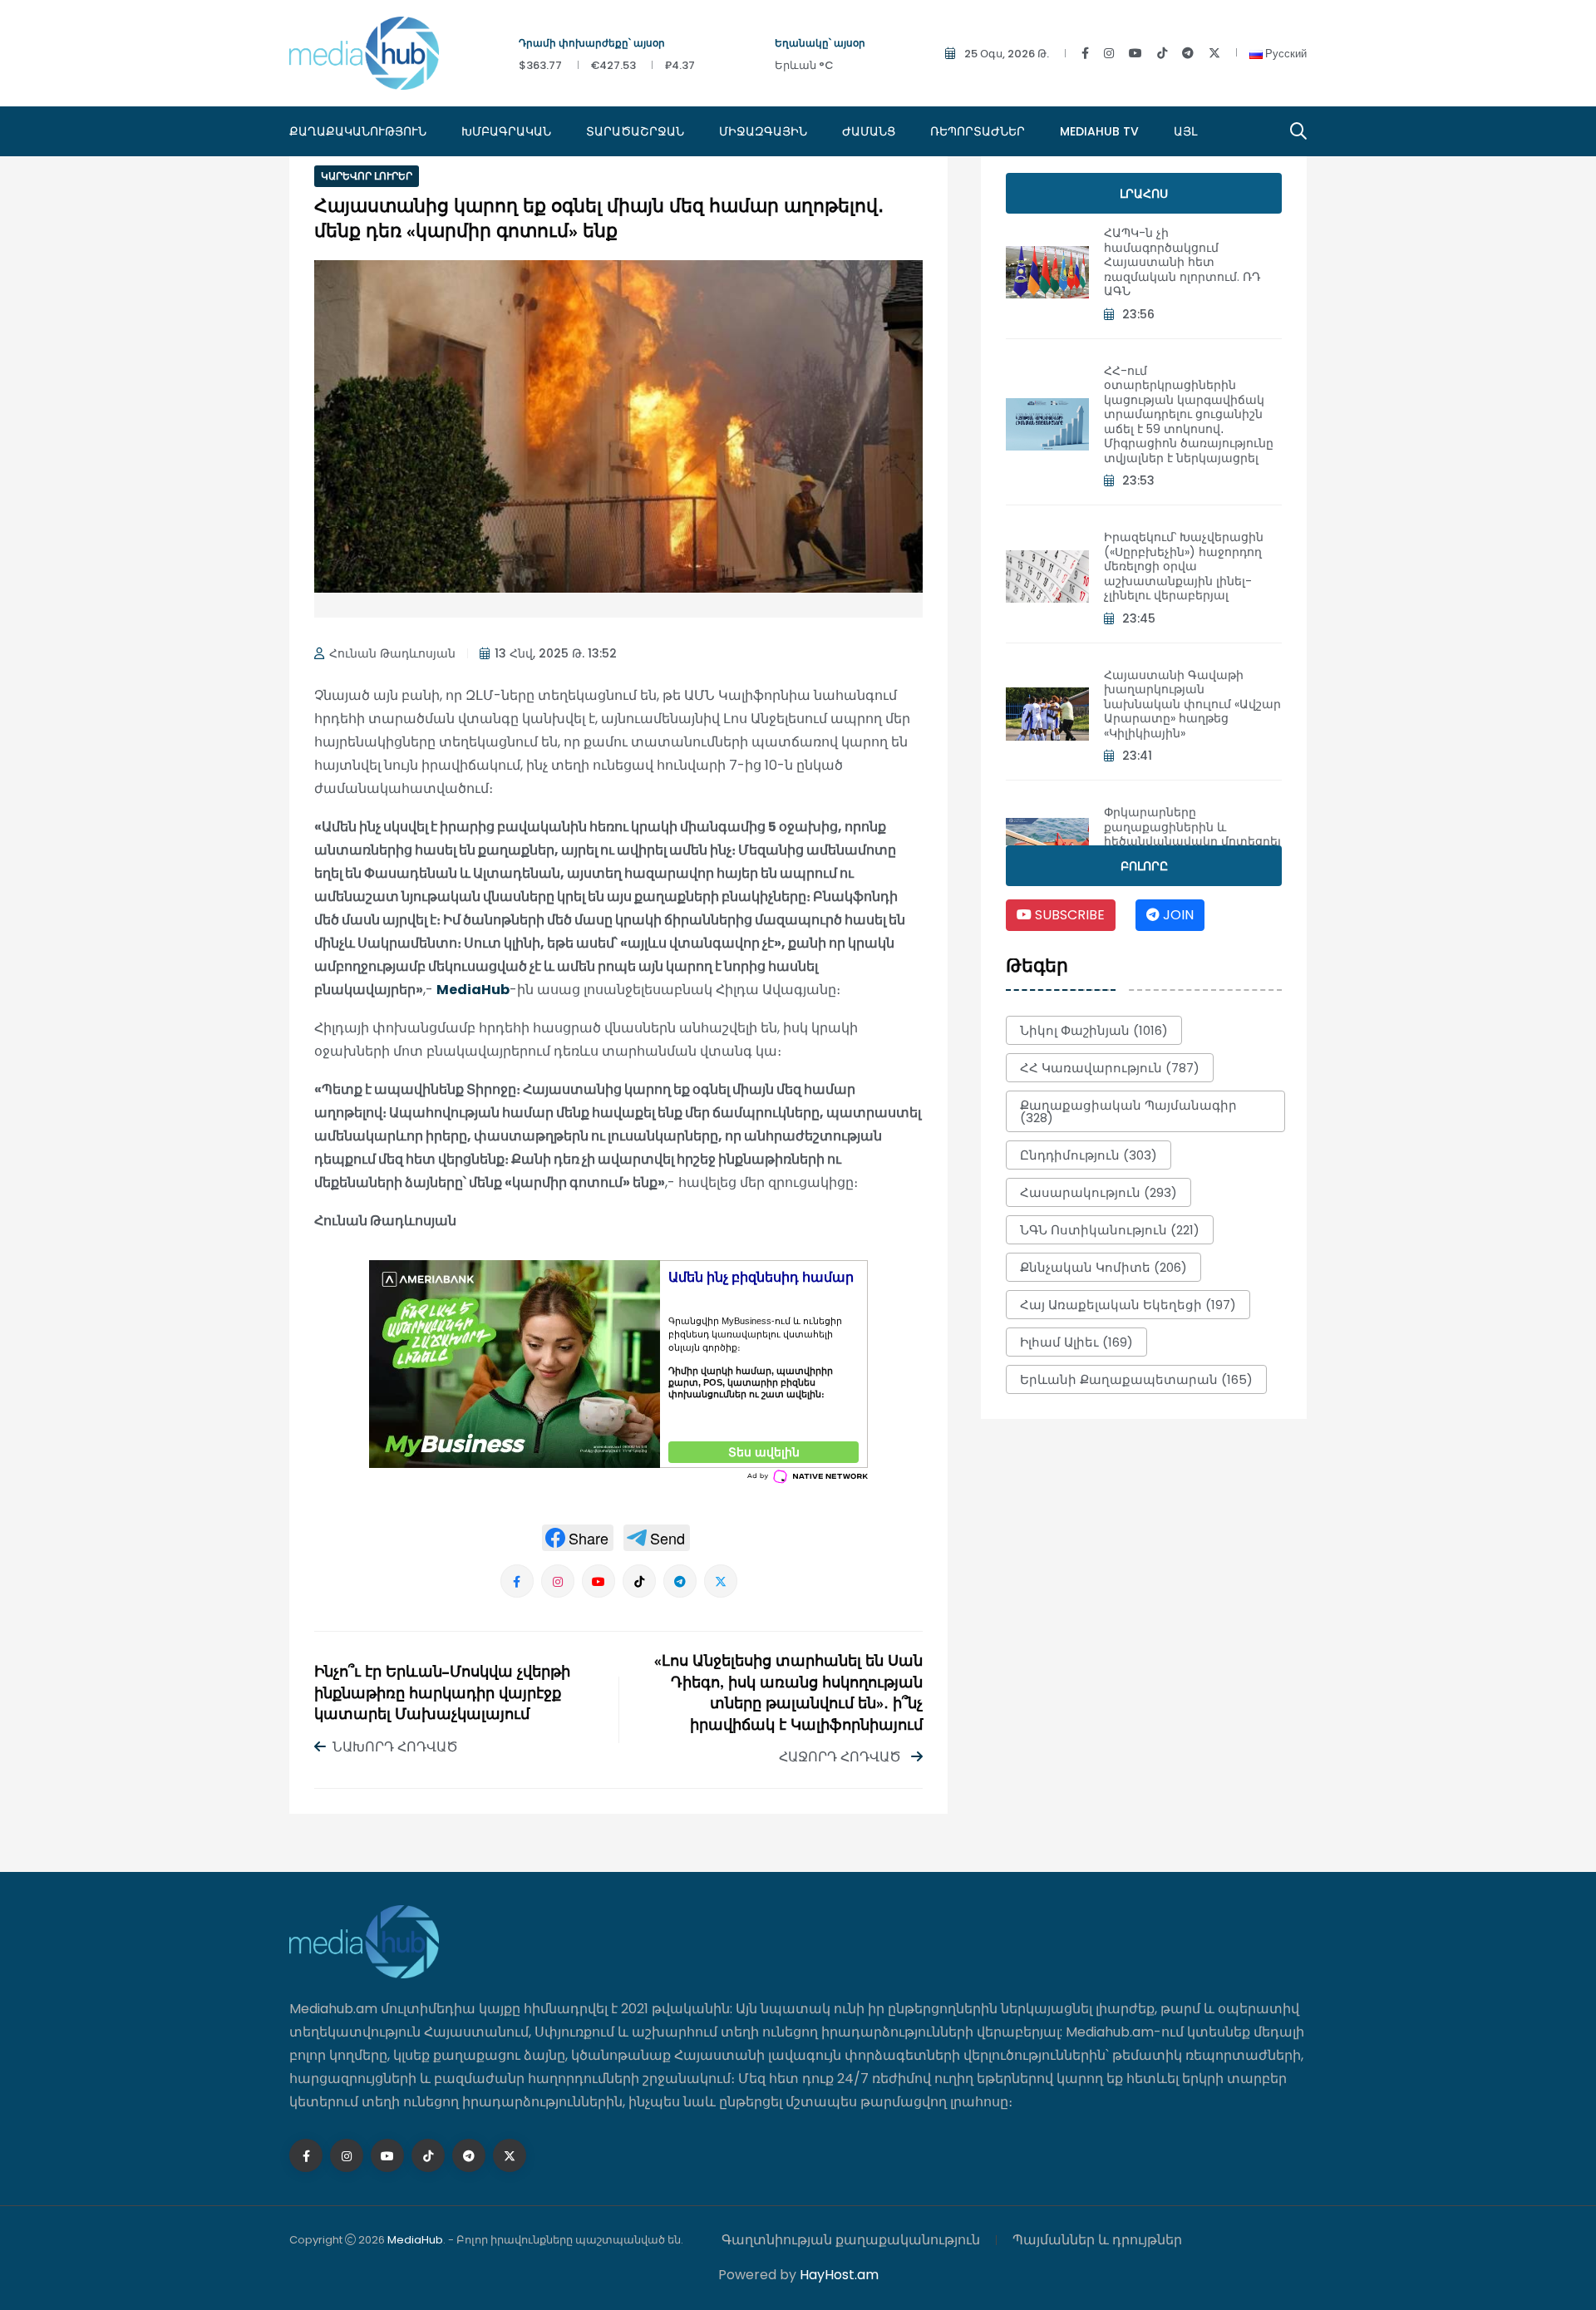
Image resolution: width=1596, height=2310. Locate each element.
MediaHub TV (1099, 131)
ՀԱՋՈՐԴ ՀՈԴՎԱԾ (842, 1757)
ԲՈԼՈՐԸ (1144, 866)
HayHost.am (839, 2275)
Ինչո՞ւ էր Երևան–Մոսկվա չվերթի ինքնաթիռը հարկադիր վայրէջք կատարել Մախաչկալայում (442, 1694)
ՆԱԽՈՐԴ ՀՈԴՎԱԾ (395, 1747)
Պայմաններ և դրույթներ (1097, 2240)
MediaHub (473, 990)
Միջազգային (763, 131)
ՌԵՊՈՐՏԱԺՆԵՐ (978, 131)
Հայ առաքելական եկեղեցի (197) (1128, 1305)
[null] (578, 1538)
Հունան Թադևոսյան (392, 653)
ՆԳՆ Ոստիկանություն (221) (1110, 1230)
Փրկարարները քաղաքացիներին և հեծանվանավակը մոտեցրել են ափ (1192, 834)
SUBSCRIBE (1068, 915)
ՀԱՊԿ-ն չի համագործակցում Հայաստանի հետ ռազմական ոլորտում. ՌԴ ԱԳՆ (1182, 262)
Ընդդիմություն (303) (1089, 1155)
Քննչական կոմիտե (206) (1103, 1267)
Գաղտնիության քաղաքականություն (851, 2240)
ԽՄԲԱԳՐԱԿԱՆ (506, 131)
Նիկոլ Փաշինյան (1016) (1094, 1030)
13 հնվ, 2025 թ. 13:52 (556, 653)
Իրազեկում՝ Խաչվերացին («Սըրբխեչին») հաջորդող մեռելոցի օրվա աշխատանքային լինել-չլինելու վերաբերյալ (1184, 566)
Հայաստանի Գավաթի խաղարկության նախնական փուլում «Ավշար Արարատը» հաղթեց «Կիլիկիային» (1192, 704)
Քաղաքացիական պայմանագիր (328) (1128, 1111)
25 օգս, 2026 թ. (1007, 54)
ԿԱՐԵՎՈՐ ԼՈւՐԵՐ (367, 176)
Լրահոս (1144, 194)
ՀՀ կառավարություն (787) (1110, 1068)
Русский (1285, 54)
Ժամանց (869, 131)
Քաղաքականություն (358, 131)
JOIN (1177, 915)
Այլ (1185, 131)
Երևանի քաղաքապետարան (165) (1136, 1379)
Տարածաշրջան (635, 131)
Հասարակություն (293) (1098, 1192)
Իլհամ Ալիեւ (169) (1076, 1342)
